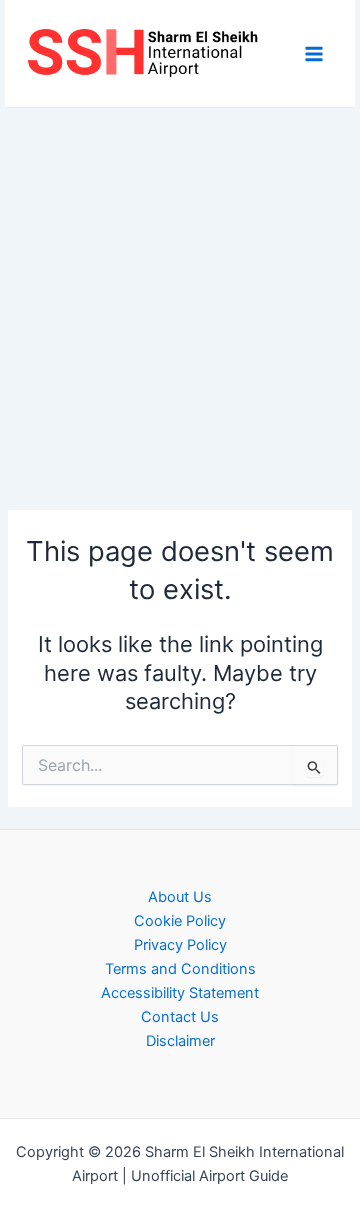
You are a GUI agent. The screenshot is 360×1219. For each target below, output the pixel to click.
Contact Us (180, 1017)
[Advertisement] (180, 298)
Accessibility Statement (180, 993)
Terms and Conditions (180, 969)
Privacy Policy (180, 945)
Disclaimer (180, 1041)
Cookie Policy (180, 921)
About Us (180, 897)
